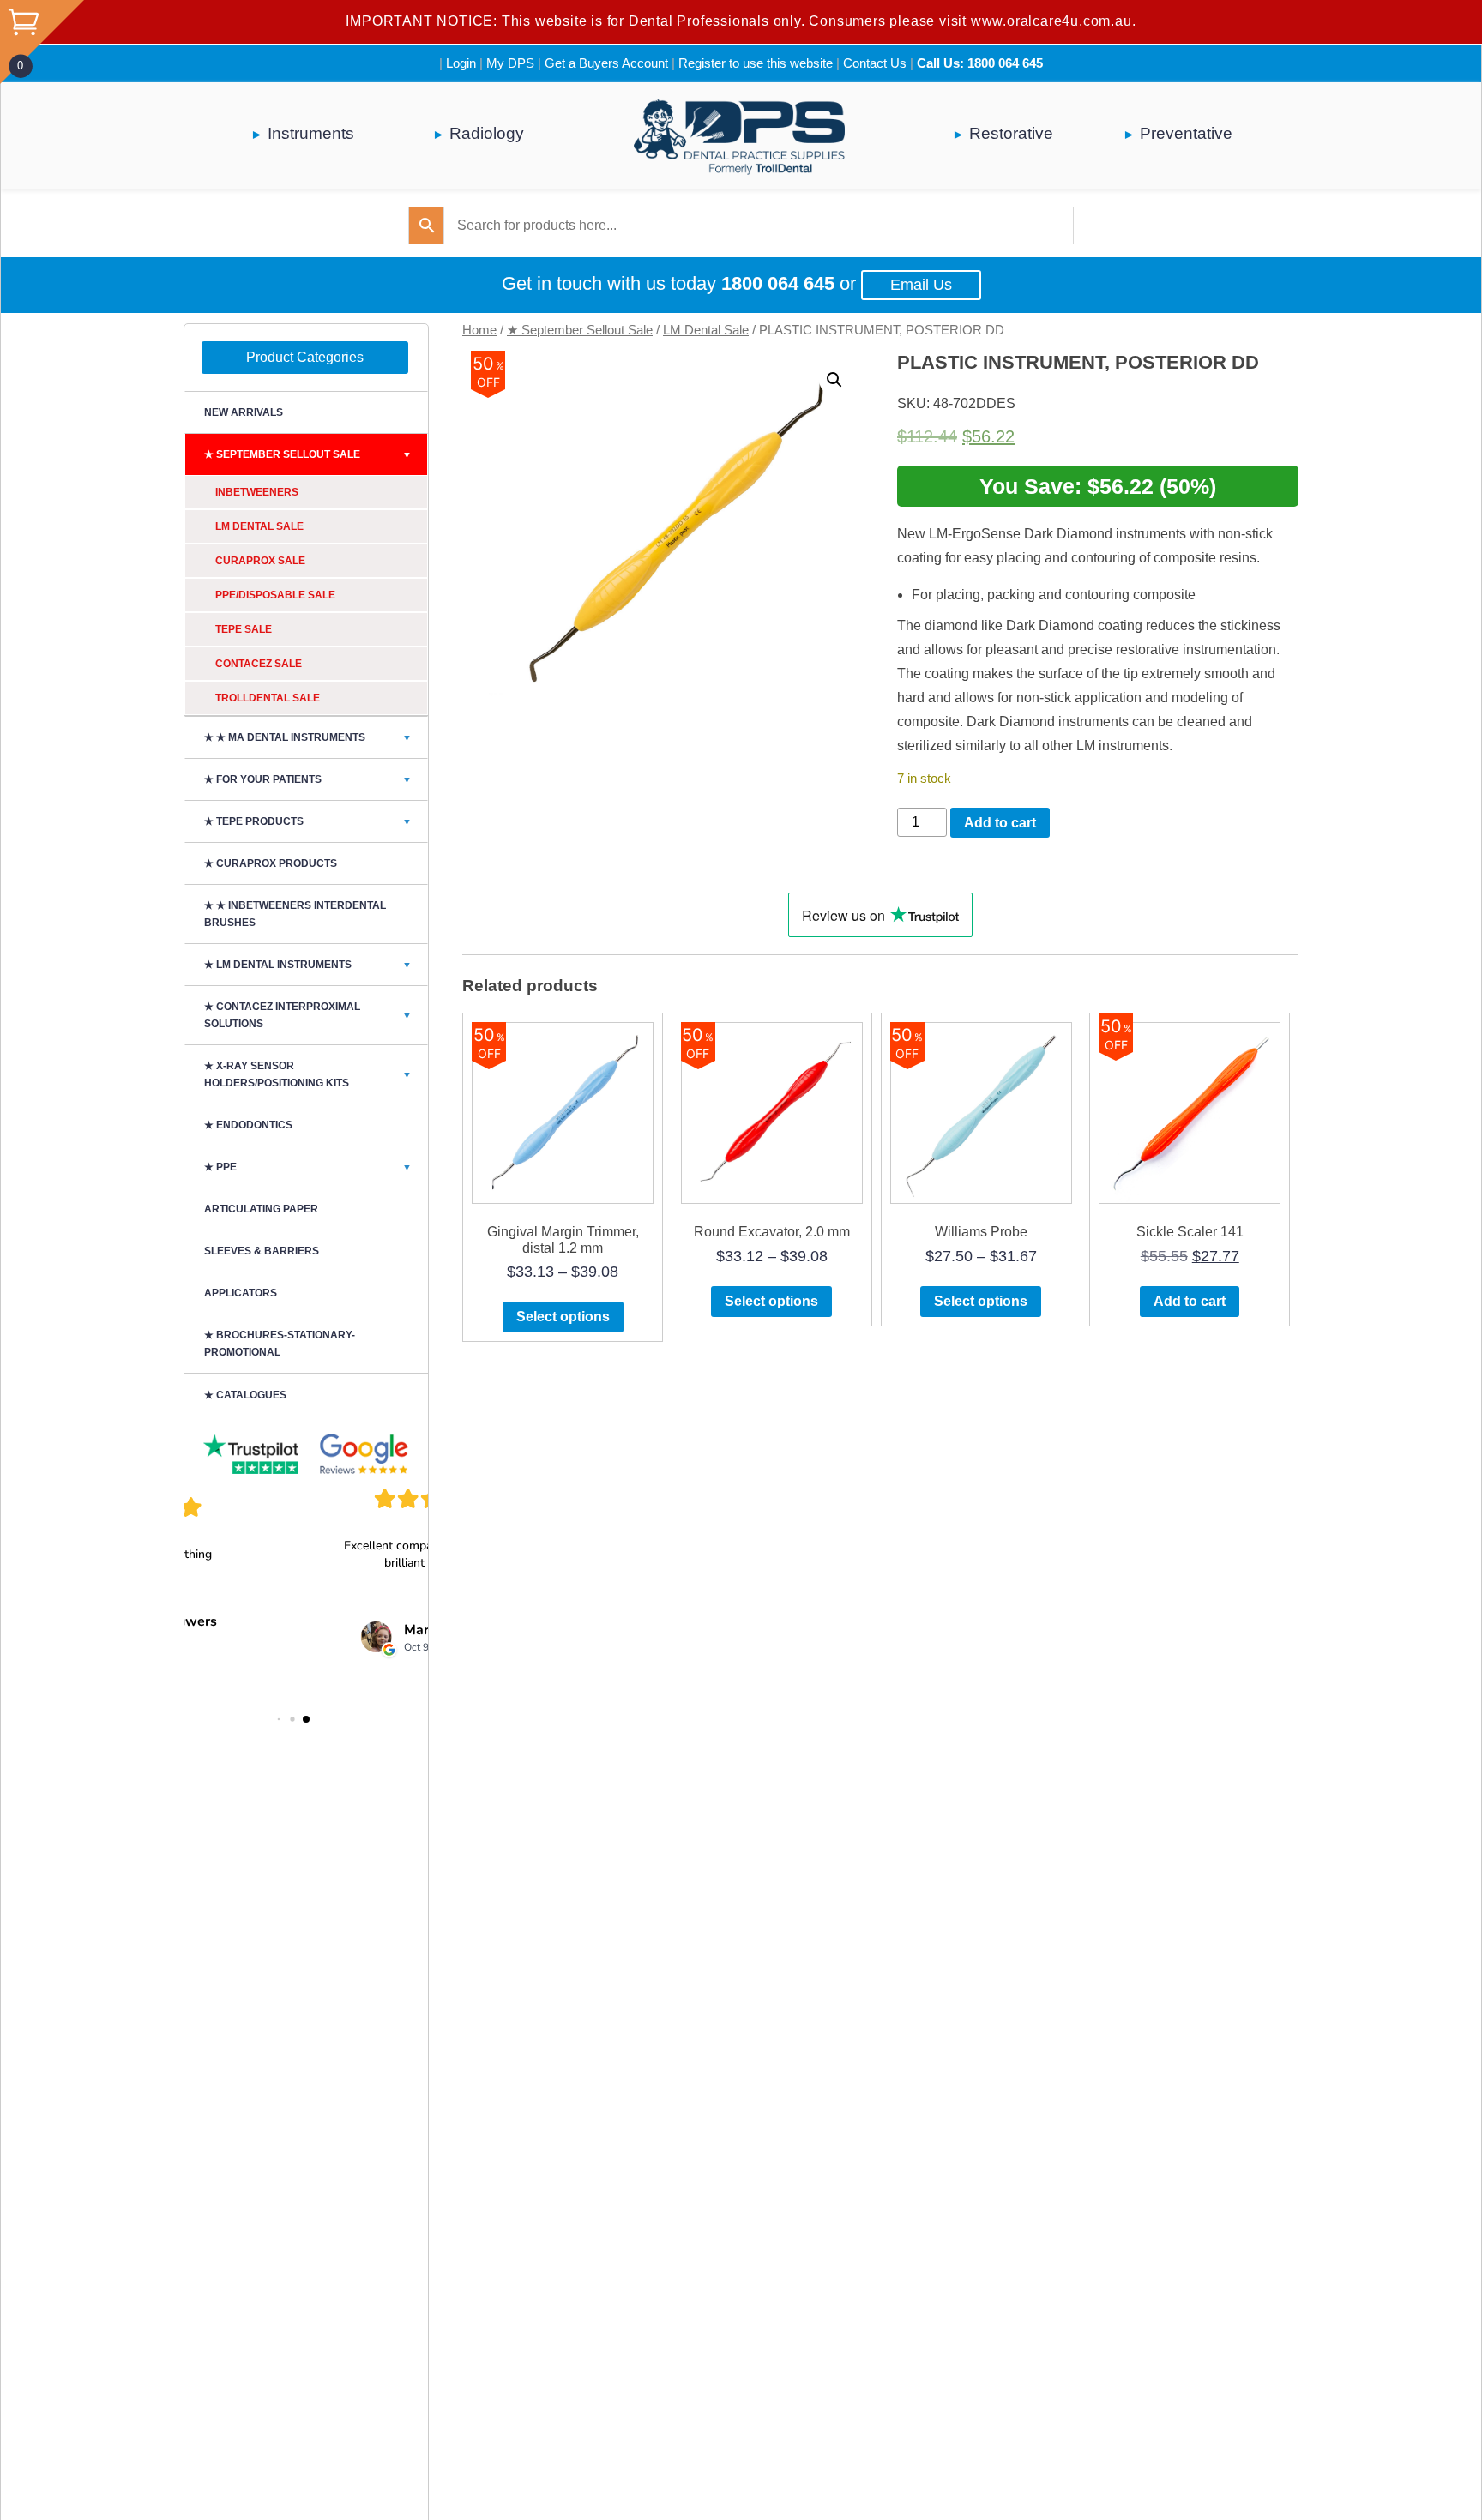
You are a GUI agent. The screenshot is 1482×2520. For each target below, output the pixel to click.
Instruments (311, 133)
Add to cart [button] (1190, 1301)
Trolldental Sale (268, 698)
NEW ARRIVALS (244, 412)
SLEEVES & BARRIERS (262, 1251)
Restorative (1011, 133)
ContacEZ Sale (259, 664)
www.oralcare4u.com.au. (1054, 21)
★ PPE (308, 1167)
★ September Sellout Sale (580, 330)
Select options (563, 1317)
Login (461, 63)
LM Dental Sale (706, 330)
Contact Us (875, 63)
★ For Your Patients (308, 779)
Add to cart (1000, 823)
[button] (834, 380)
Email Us (921, 285)
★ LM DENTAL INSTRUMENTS (308, 965)
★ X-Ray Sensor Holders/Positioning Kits (308, 1074)
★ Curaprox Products (271, 863)
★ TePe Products (308, 821)
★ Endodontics (248, 1125)
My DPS (510, 63)
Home (479, 330)
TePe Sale (244, 629)
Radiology (487, 133)
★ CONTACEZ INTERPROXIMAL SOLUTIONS (308, 1015)
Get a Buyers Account (606, 63)
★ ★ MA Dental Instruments (308, 737)
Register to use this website (756, 63)
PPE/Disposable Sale (275, 595)
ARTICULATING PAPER (261, 1209)
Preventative (1186, 133)
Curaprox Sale (260, 561)
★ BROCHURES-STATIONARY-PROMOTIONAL (280, 1344)
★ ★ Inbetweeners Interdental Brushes (295, 914)
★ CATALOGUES (245, 1395)
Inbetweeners (257, 492)
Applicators (241, 1293)
